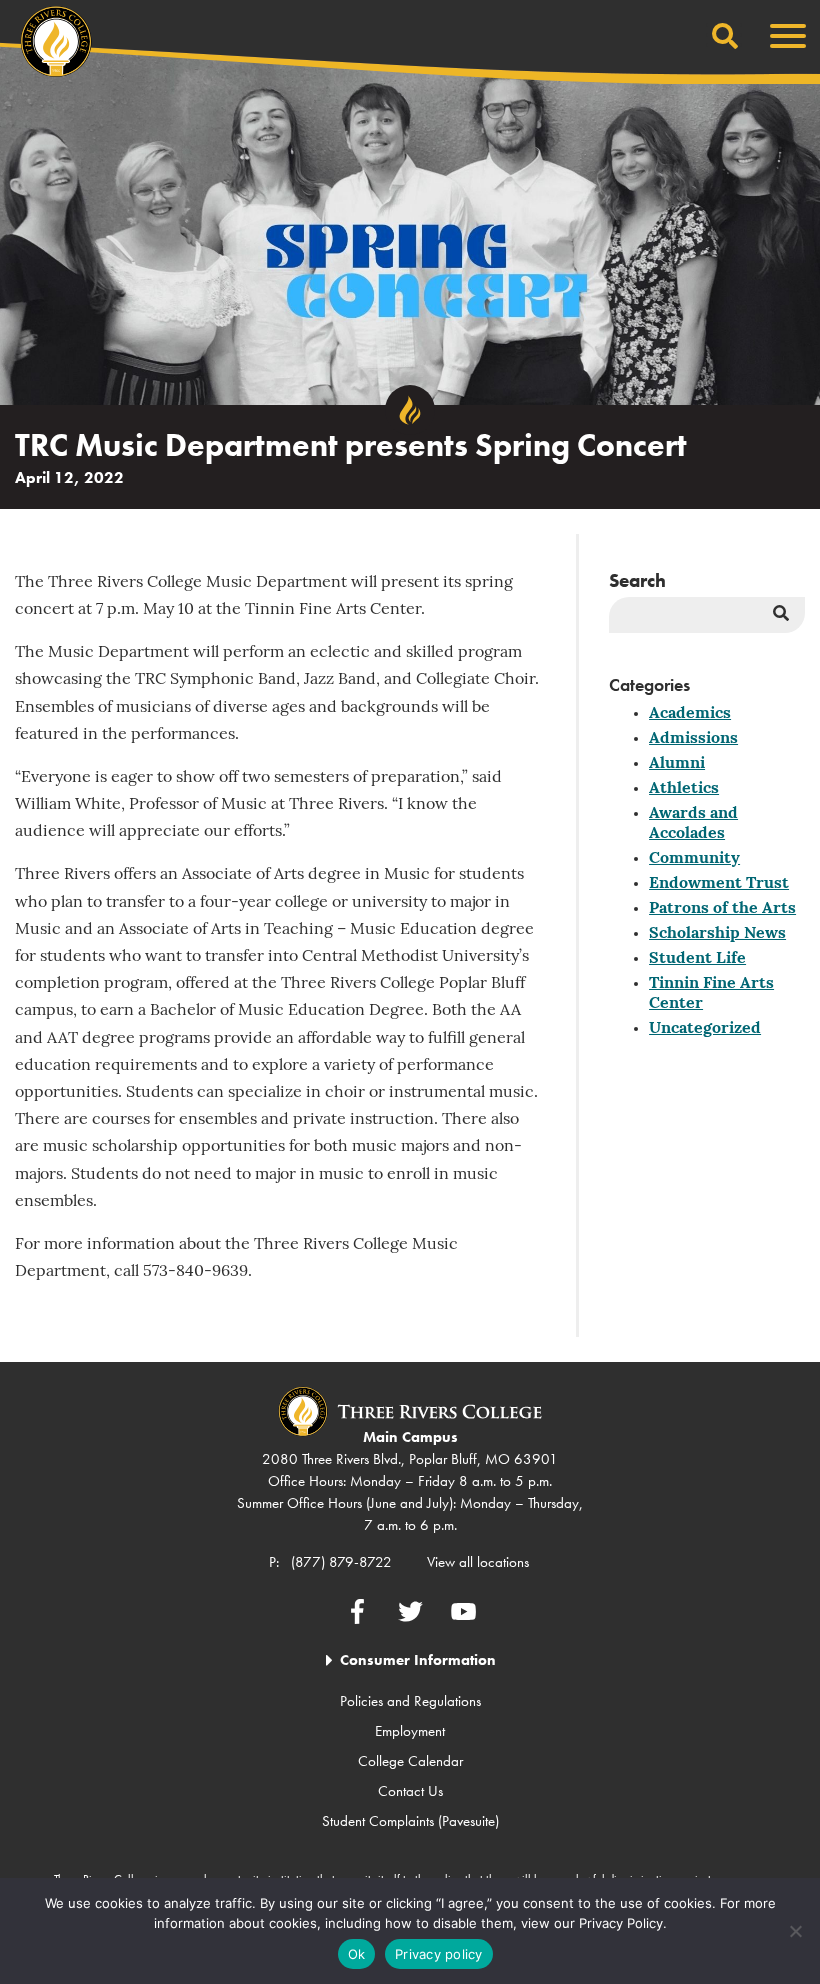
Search (637, 580)
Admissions (693, 739)
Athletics (684, 789)
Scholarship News (717, 934)
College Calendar (410, 1761)
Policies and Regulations (410, 1701)
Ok (357, 1954)
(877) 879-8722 (341, 1562)
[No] (795, 1931)
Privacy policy (439, 1954)
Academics (690, 714)
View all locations (478, 1562)
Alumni (677, 764)
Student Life (697, 959)
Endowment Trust (719, 884)
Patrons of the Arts (722, 909)
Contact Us (410, 1791)
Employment (410, 1731)
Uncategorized (705, 1029)
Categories (649, 684)
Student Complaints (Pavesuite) (410, 1821)
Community (694, 859)
